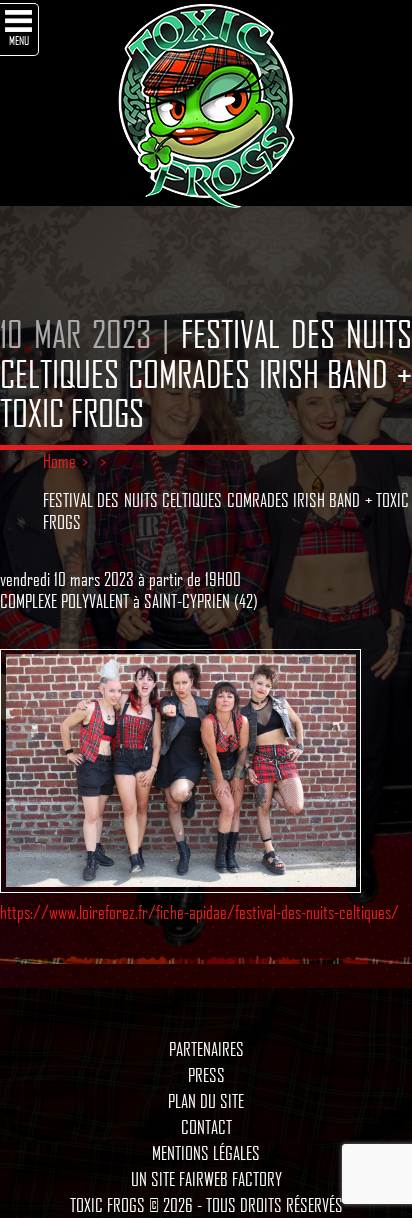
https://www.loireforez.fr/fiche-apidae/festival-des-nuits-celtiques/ (199, 912)
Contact (206, 1127)
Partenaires (206, 1049)
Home (59, 461)
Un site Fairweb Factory (206, 1179)
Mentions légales (206, 1153)
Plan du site (206, 1101)
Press (206, 1075)
